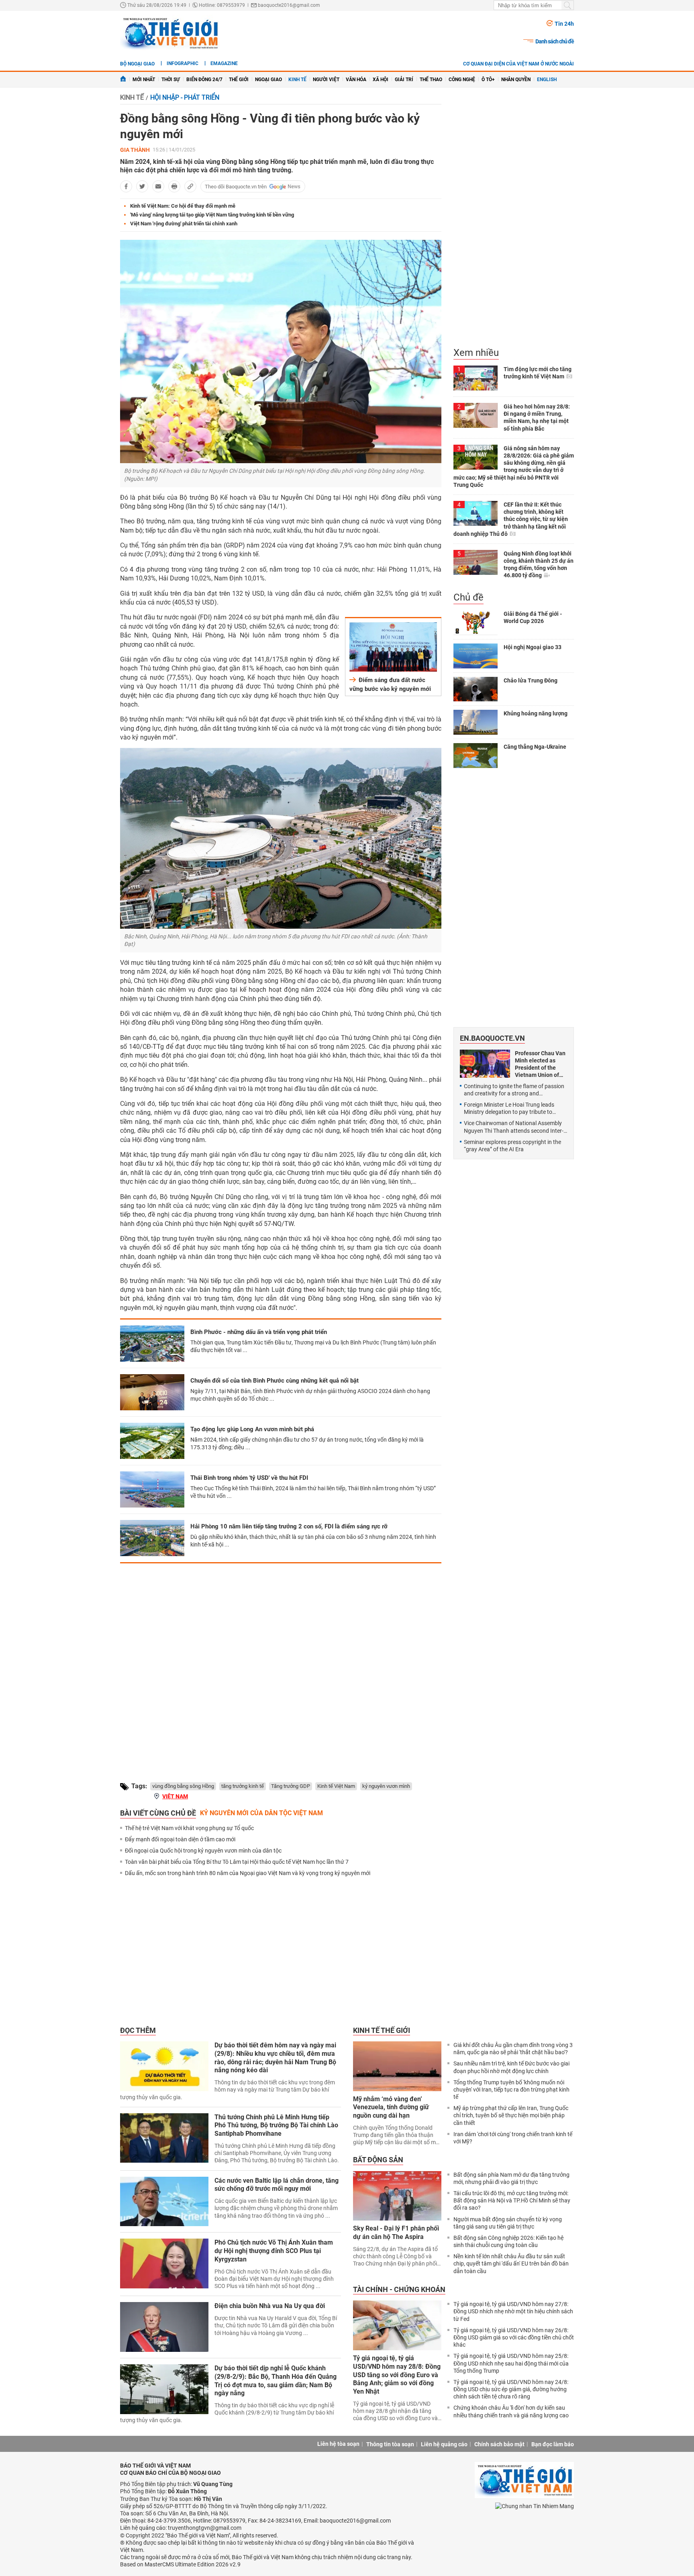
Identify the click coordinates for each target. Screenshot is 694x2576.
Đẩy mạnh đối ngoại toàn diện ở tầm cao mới (180, 1839)
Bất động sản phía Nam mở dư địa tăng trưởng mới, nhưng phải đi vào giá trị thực (511, 2178)
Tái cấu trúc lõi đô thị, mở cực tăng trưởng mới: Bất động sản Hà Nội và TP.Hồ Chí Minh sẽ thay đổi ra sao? (512, 2200)
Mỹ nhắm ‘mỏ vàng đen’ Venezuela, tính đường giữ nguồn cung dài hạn (391, 2107)
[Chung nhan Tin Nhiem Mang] (535, 2506)
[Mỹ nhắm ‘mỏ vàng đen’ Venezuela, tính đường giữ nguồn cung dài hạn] (397, 2066)
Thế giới (239, 80)
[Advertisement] (281, 1666)
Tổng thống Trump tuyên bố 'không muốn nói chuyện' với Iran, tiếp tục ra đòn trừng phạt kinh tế (511, 2090)
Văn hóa (356, 80)
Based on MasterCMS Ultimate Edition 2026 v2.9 (180, 2564)
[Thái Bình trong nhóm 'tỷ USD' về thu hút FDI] (152, 1489)
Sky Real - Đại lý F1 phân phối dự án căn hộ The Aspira (396, 2233)
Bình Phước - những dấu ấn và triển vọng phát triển (259, 1332)
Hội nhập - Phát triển (185, 97)
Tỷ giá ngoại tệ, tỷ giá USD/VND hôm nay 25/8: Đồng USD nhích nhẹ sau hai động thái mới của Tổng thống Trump (511, 2363)
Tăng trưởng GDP (291, 1786)
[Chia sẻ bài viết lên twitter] (142, 186)
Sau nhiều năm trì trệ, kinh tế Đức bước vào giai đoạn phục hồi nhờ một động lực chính (511, 2067)
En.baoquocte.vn (492, 1038)
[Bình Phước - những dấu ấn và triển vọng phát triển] (152, 1344)
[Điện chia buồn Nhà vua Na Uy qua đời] (164, 2327)
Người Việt (326, 80)
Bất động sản (378, 2160)
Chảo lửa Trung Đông (531, 680)
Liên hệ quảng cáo (444, 2444)
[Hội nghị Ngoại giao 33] (476, 656)
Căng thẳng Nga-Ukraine (535, 747)
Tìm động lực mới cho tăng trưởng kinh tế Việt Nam (538, 373)
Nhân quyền (516, 80)
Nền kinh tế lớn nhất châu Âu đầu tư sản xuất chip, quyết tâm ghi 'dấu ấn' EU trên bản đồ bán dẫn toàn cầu (511, 2263)
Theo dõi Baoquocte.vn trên (236, 187)
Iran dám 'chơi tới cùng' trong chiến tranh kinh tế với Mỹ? (513, 2138)
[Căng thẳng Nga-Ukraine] (476, 756)
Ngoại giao (268, 80)
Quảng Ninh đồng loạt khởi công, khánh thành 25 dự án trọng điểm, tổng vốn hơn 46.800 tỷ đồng (539, 565)
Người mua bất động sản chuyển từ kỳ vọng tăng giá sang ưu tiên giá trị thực (508, 2223)
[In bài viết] (174, 186)
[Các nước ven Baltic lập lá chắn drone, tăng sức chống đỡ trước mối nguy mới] (164, 2202)
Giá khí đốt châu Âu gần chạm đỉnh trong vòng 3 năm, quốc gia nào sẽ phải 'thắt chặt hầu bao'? (513, 2049)
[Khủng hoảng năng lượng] (476, 722)
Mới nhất (144, 80)
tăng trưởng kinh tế (243, 1786)
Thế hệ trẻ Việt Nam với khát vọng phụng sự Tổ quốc (189, 1828)
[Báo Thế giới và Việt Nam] (170, 33)
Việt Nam (175, 1796)
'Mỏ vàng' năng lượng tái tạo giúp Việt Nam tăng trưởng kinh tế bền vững (212, 215)
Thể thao (431, 80)
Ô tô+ (488, 80)
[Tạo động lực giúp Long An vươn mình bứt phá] (152, 1441)
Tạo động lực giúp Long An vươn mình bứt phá (252, 1429)
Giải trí (404, 80)
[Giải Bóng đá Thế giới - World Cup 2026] (476, 623)
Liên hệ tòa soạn (338, 2444)
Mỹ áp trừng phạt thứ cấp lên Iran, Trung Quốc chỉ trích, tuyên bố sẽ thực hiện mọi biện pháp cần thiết (511, 2115)
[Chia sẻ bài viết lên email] (158, 186)
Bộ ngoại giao (137, 64)
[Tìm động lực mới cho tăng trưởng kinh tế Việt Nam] (476, 378)
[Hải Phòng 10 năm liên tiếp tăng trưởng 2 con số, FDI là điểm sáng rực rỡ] (152, 1538)
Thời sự (171, 80)
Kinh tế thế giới (382, 2030)
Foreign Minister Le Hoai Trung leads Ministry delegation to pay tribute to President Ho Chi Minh (509, 1108)
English (547, 80)
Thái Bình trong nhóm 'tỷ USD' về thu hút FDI (249, 1478)
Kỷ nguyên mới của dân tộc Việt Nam (261, 1813)
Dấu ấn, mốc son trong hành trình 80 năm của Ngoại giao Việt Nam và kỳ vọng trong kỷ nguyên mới (248, 1873)
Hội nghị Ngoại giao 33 (533, 647)
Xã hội (381, 80)
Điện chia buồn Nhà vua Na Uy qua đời (270, 2306)
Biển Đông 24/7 (204, 80)
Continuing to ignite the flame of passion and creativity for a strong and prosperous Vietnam (514, 1090)
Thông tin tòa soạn (390, 2444)
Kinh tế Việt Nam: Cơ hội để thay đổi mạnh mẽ (183, 206)
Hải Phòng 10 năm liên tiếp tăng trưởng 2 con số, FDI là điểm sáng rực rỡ (289, 1526)
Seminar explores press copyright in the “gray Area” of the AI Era (512, 1146)
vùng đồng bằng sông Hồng (183, 1786)
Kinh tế (297, 80)
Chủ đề (468, 597)
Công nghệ (462, 80)
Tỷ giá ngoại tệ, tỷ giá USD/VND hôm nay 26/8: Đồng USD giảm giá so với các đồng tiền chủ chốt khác (514, 2337)
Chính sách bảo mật (499, 2444)
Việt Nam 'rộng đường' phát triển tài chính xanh (184, 224)
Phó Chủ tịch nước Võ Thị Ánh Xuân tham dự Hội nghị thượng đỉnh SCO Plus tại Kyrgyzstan (274, 2251)
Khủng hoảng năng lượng (536, 713)
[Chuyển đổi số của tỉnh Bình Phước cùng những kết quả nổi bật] (152, 1392)
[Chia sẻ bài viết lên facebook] (126, 186)
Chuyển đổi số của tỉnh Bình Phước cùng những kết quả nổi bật (275, 1381)
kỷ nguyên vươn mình (386, 1786)
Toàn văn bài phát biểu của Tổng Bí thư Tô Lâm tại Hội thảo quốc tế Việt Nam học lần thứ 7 (237, 1862)
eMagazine (224, 63)
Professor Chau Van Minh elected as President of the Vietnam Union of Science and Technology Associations (540, 1064)
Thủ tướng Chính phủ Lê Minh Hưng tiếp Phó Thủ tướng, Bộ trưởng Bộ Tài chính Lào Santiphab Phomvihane (276, 2126)
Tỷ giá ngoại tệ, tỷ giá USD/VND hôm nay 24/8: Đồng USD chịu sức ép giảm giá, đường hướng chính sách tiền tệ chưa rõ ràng (511, 2389)
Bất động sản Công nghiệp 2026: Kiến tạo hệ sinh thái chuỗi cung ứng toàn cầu (508, 2241)
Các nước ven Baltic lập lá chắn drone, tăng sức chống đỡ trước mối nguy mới (277, 2185)
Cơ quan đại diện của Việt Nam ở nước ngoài (518, 64)
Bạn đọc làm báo (553, 2444)
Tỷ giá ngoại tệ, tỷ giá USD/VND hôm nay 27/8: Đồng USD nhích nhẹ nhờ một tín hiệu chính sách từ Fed (513, 2311)
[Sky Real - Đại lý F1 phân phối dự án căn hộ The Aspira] (397, 2196)
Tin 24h (564, 24)
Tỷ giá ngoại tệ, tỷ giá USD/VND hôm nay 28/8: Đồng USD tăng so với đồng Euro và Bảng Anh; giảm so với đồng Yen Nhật (397, 2375)
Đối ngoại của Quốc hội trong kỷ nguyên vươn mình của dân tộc (203, 1851)
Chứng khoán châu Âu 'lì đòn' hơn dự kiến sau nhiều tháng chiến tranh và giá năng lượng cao (511, 2411)
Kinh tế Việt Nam (336, 1786)
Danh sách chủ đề (555, 41)
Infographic (183, 63)
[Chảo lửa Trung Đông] (476, 689)
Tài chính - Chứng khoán (399, 2289)
